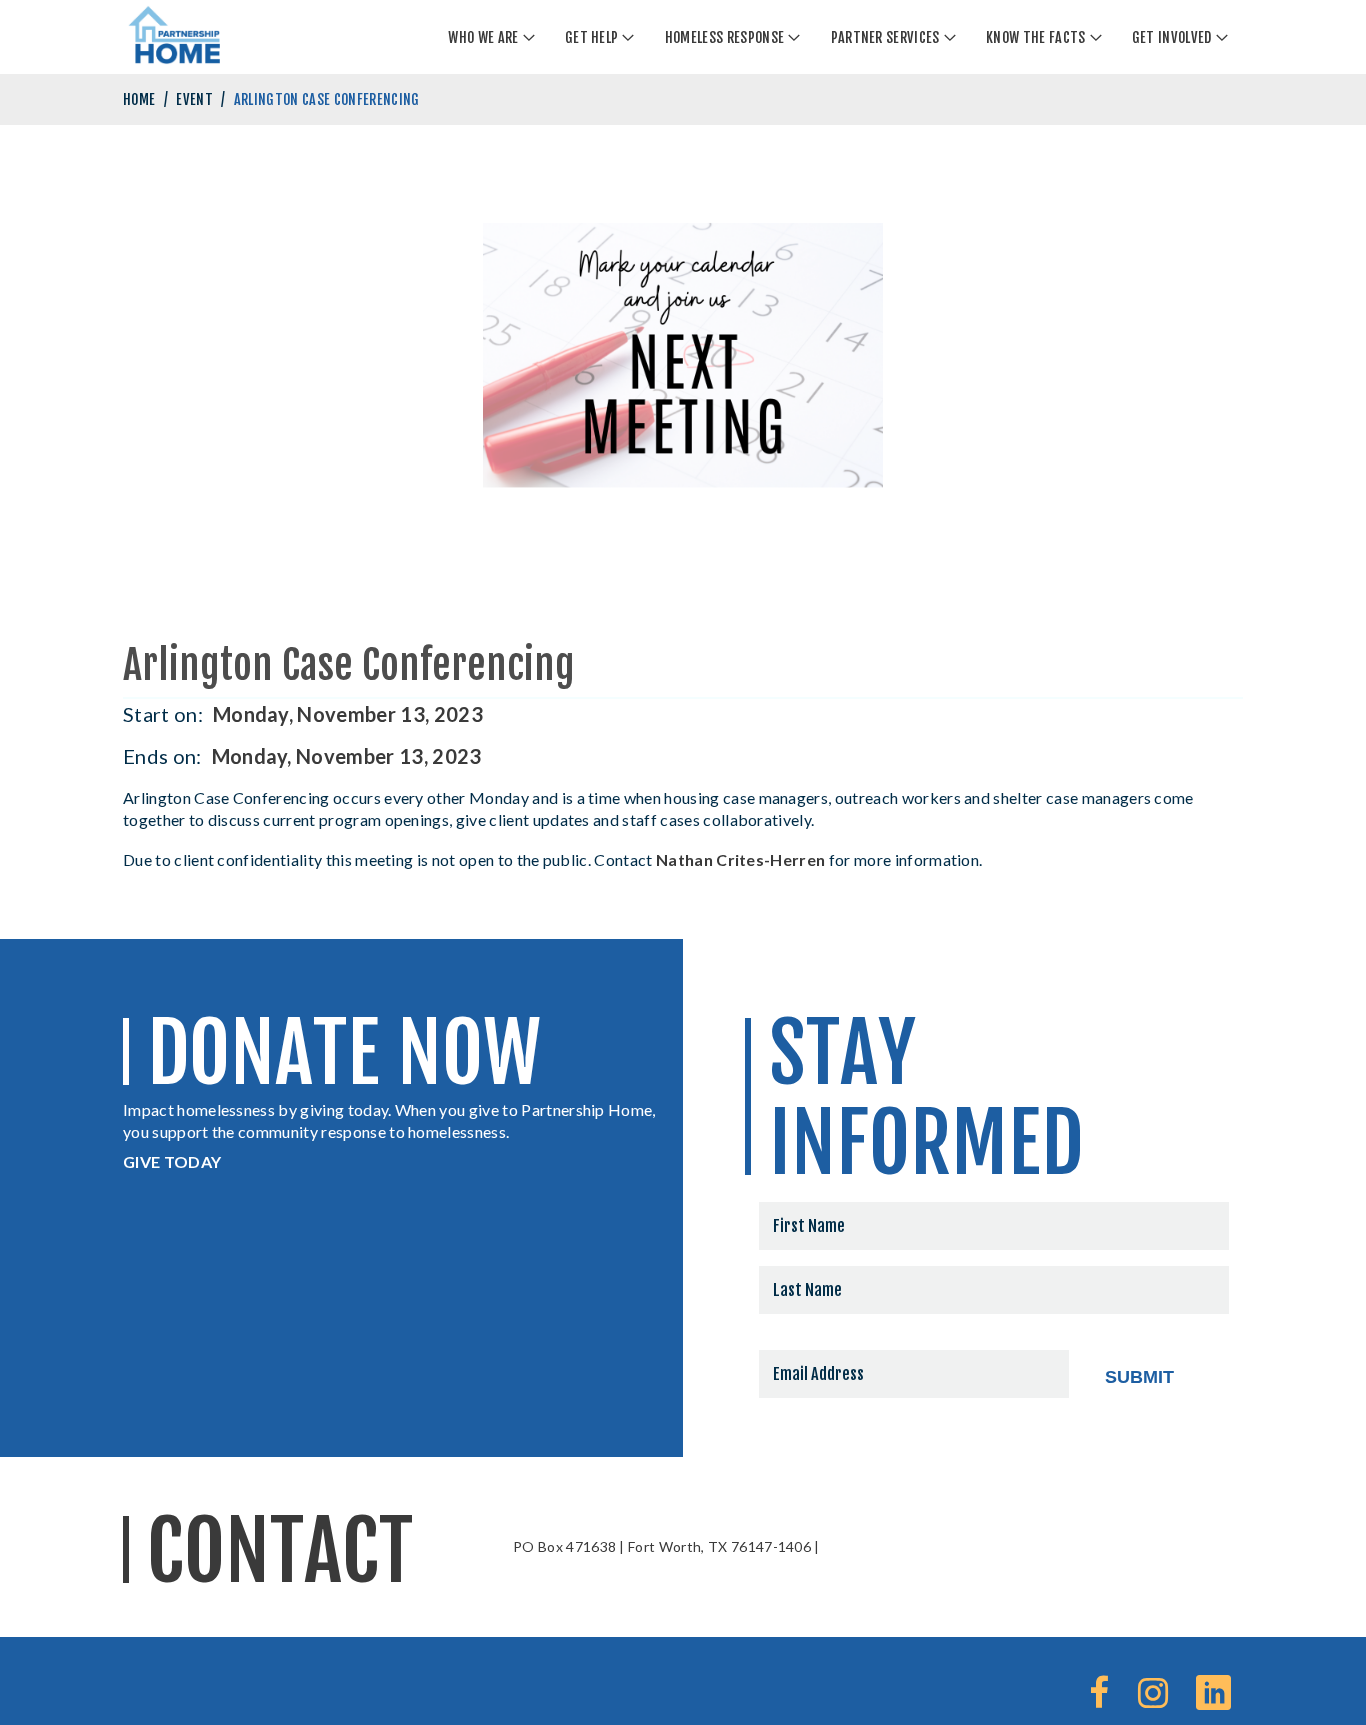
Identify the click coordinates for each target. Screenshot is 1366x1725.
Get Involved (1172, 37)
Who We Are (483, 37)
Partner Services (885, 37)
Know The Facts (1035, 37)
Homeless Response (724, 37)
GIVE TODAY (172, 1161)
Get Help (592, 37)
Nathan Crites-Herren (740, 859)
